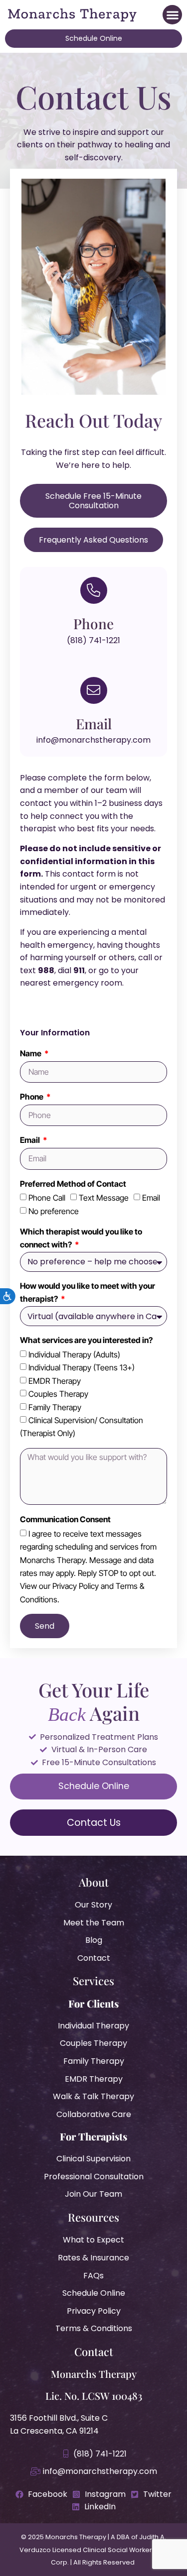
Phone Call (47, 1198)
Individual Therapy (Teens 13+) (82, 1367)
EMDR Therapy (55, 1381)
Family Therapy (55, 1407)
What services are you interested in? (86, 1340)
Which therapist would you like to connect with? (81, 1238)
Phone (32, 1097)
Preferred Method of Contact (73, 1184)
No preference (54, 1211)
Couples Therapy (58, 1394)
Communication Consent (65, 1519)
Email (31, 1140)
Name (31, 1053)
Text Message (104, 1198)
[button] (172, 15)
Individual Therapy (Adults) (74, 1354)
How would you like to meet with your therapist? (88, 1292)
